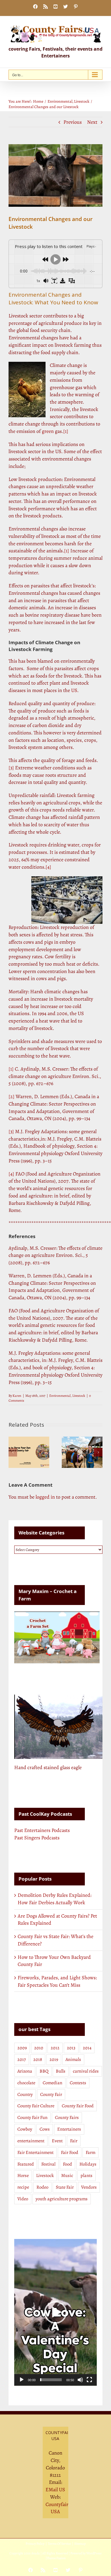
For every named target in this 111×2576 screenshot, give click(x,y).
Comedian (53, 2083)
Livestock (79, 1396)
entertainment (31, 2141)
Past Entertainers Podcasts (42, 1830)
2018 (38, 2059)
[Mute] (80, 2380)
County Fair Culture (36, 2106)
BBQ (44, 2071)
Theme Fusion (56, 2558)
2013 (71, 2048)
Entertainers (69, 2129)
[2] (12, 1096)
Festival (48, 2164)
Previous (73, 122)
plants (87, 2176)
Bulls (61, 2071)
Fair (74, 2141)
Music (67, 2176)
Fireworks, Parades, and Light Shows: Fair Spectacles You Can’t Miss (57, 1981)
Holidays (88, 2164)
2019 (54, 2059)
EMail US (55, 2490)
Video (23, 2199)
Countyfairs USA (58, 2508)
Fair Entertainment (35, 2152)
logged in (45, 1497)
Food (67, 2164)
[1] (66, 431)
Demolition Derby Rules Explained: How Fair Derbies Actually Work (55, 1899)
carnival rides (86, 2071)
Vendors (89, 2187)
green (48, 431)
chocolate (26, 2083)
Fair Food (70, 2152)
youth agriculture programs (62, 2199)
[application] (55, 2312)
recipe (23, 2187)
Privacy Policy (35, 2544)
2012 (55, 2048)
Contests (78, 2083)
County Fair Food (78, 2106)
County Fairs (67, 2118)
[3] (11, 768)
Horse (23, 2176)
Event (57, 2141)
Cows (45, 2129)
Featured (26, 2164)
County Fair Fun (32, 2118)
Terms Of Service (59, 2544)
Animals (73, 2059)
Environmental (60, 1396)
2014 (87, 2048)
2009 (22, 2048)
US (74, 690)
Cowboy (25, 2129)
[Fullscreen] (89, 2380)
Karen (17, 1396)
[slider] (51, 2380)
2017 (22, 2059)
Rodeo (42, 2187)
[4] (48, 867)
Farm (91, 2152)
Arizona (25, 2071)
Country (25, 2094)
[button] (13, 1452)
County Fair (51, 2094)
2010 (39, 2048)
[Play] (22, 2380)
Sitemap (80, 2544)
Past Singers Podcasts (37, 1838)
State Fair (65, 2187)
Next (92, 122)
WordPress (94, 2553)
